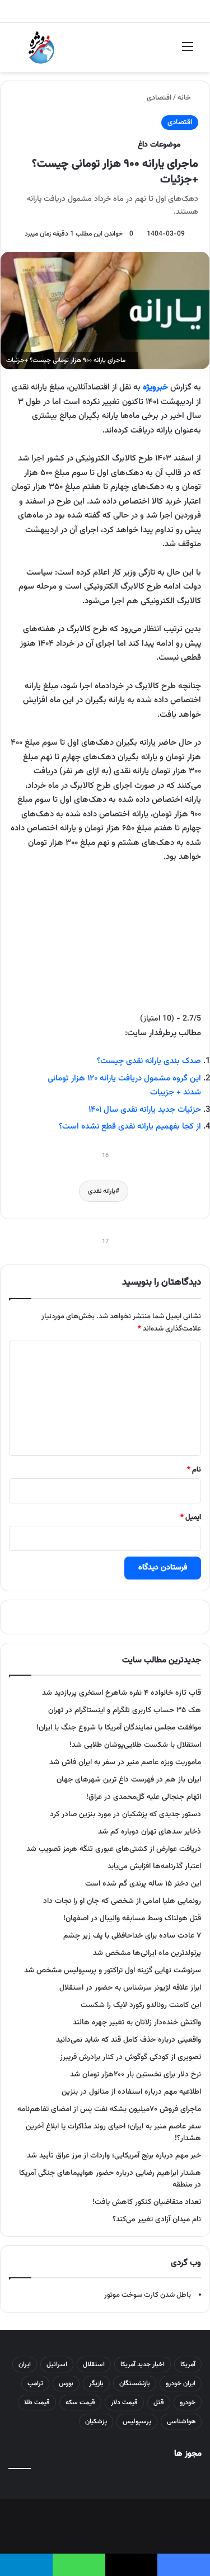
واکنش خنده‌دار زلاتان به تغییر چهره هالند (137, 2022)
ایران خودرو (181, 2384)
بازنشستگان (135, 2384)
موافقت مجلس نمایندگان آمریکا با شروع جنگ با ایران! (119, 1727)
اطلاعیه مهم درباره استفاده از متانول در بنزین (131, 2092)
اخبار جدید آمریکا (143, 2365)
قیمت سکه (80, 2403)
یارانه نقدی (102, 1191)
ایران (25, 2365)
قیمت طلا (37, 2403)
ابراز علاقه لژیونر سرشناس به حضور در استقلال (130, 1988)
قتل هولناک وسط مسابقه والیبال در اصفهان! (132, 1918)
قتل (159, 2403)
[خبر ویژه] (41, 48)
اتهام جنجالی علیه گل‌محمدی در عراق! (144, 1797)
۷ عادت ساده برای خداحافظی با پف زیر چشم (132, 1936)
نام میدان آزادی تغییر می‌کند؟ (157, 2219)
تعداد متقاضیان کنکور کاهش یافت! (147, 2202)
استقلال (94, 2365)
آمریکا (188, 2365)
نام (194, 1470)
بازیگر (96, 2384)
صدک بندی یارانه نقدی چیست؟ (149, 1061)
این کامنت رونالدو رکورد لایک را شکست (141, 2005)
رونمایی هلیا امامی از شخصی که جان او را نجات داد (122, 1901)
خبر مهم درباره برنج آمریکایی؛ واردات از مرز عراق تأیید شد (114, 2156)
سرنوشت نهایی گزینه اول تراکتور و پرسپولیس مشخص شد (113, 1970)
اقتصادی (159, 98)
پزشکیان (96, 2422)
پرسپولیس (137, 2422)
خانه (185, 98)
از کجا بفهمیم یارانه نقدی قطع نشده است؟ (130, 1127)
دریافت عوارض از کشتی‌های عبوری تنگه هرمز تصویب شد (114, 1849)
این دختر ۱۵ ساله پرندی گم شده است (143, 1884)
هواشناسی (181, 2422)
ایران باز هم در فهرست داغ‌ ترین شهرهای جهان (129, 1780)
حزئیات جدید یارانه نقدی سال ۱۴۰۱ (145, 1110)
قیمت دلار (124, 2403)
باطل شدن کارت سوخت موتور (148, 2295)
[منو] (188, 52)
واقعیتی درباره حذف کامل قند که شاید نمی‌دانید (129, 2040)
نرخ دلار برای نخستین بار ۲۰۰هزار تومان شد (136, 2074)
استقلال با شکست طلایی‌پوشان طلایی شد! (135, 1745)
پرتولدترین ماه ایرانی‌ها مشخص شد (147, 1953)
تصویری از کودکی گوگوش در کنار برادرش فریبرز (130, 2057)
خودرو (188, 2403)
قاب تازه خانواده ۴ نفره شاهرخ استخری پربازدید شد (122, 1693)
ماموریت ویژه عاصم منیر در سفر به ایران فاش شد (125, 1762)
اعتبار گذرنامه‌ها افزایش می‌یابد (154, 1866)
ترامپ (35, 2384)
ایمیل (191, 1517)
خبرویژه (155, 387)
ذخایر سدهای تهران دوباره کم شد (150, 1832)
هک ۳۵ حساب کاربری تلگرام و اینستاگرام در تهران (125, 1710)
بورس (66, 2384)
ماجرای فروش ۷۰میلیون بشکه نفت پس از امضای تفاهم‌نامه (109, 2109)
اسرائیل (57, 2365)
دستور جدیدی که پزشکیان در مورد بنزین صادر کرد (125, 1814)
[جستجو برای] (22, 52)
